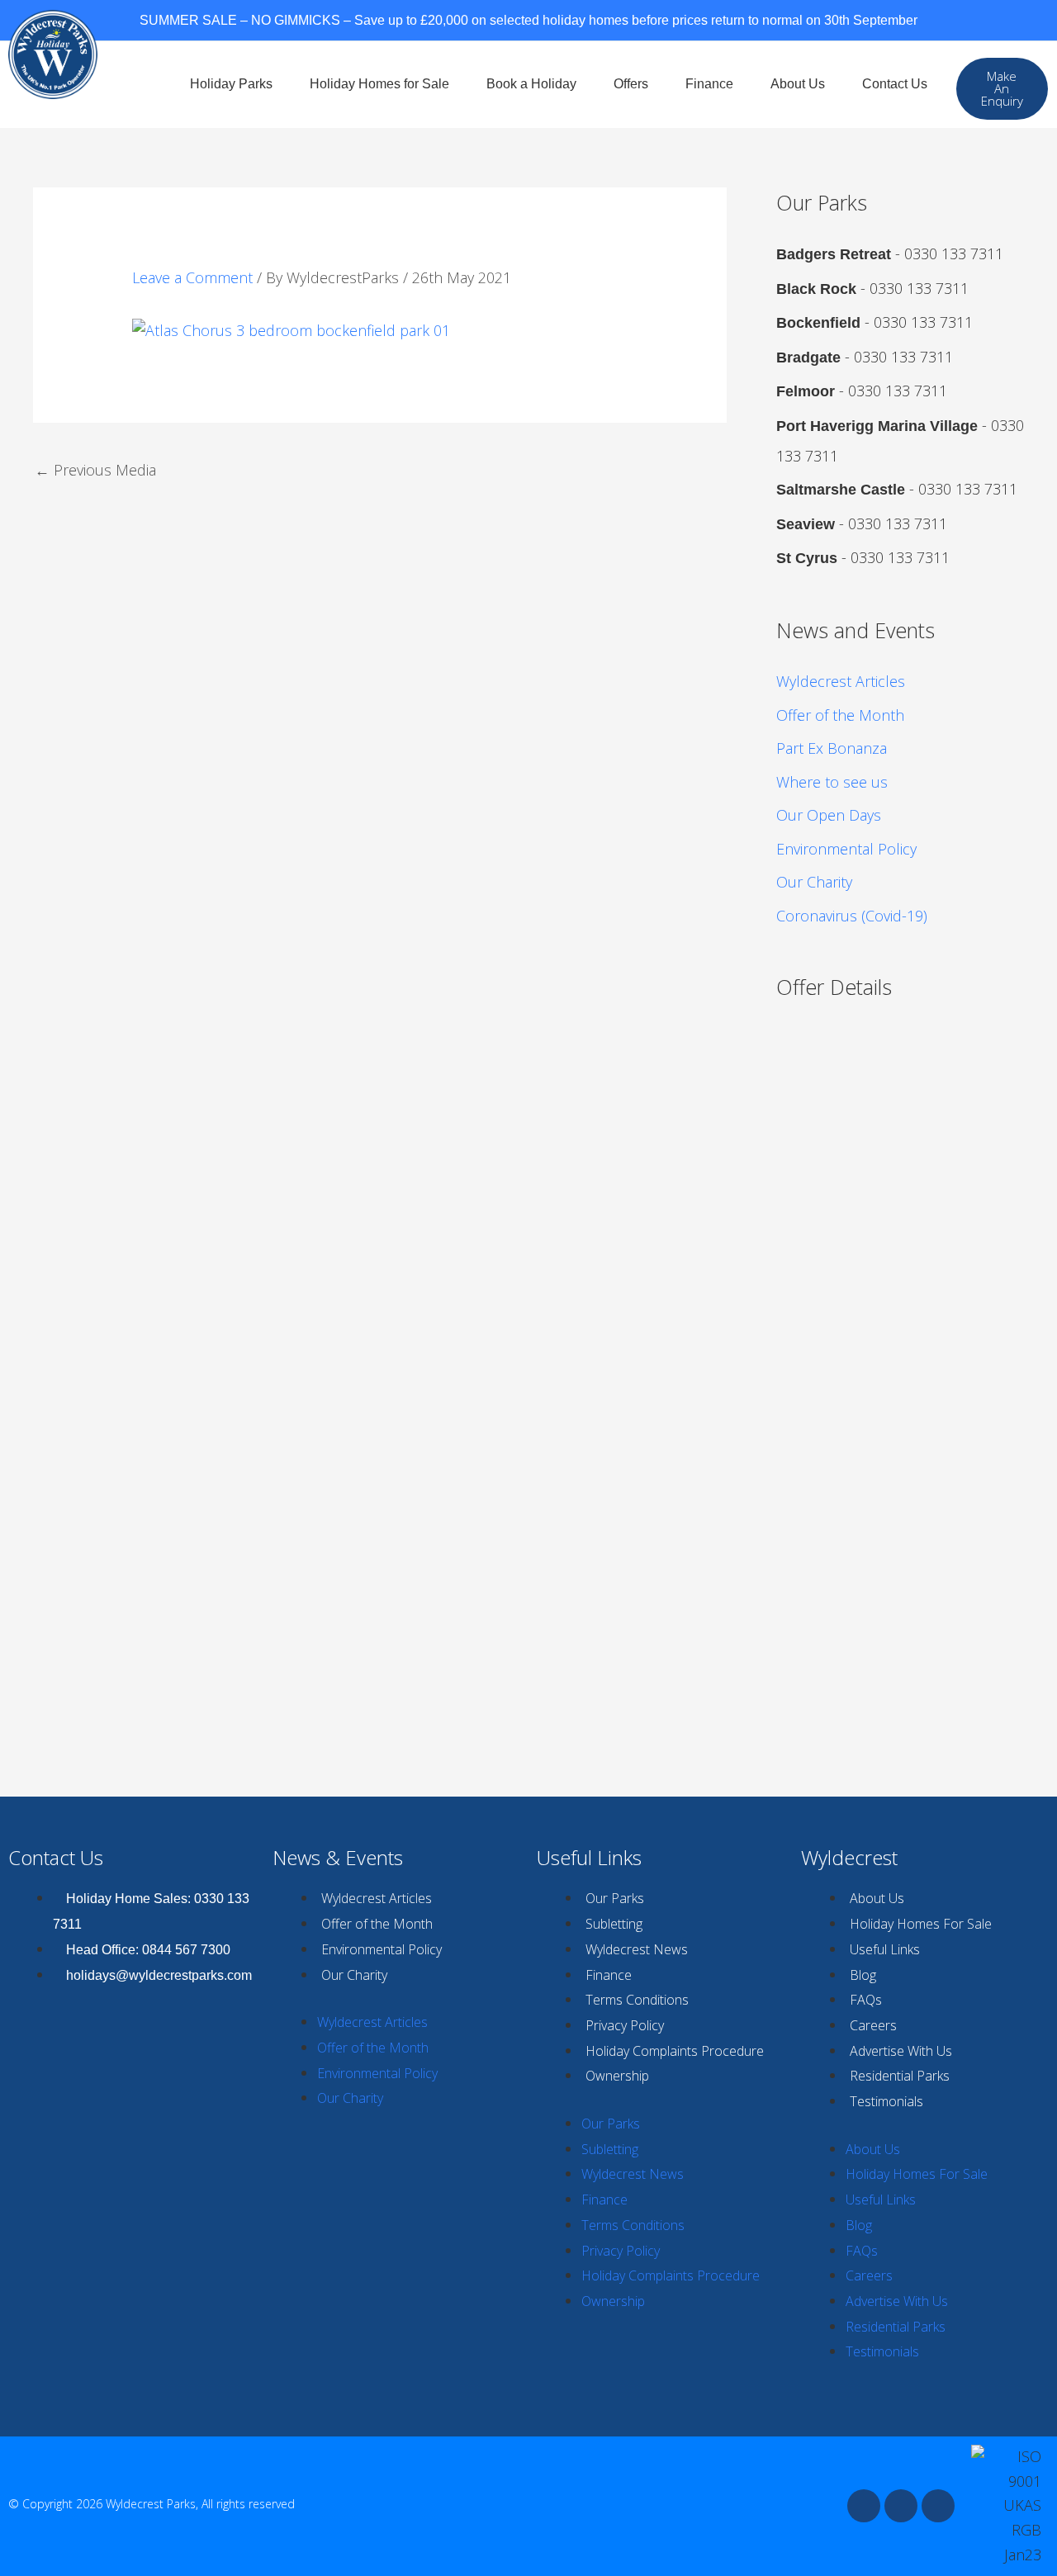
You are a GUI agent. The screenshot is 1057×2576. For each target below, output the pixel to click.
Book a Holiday (531, 84)
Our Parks (615, 1898)
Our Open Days (829, 815)
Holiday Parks (231, 84)
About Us (798, 84)
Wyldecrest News (637, 1949)
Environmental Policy (846, 849)
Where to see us (832, 782)
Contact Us (895, 84)
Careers (873, 2025)
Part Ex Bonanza (832, 748)
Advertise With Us (901, 2051)
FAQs (866, 2000)
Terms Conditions (637, 2000)
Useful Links (885, 1949)
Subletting (614, 1924)
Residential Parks (900, 2076)
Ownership (617, 2076)
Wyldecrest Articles (841, 681)
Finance (709, 84)
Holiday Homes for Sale (379, 84)
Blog (863, 1975)
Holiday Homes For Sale (921, 1924)
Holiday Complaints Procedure (675, 2051)
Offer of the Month (840, 715)
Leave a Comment (192, 277)
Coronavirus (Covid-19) (852, 916)
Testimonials (886, 2101)
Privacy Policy (625, 2025)
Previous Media (95, 470)
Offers (631, 84)
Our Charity (814, 882)
